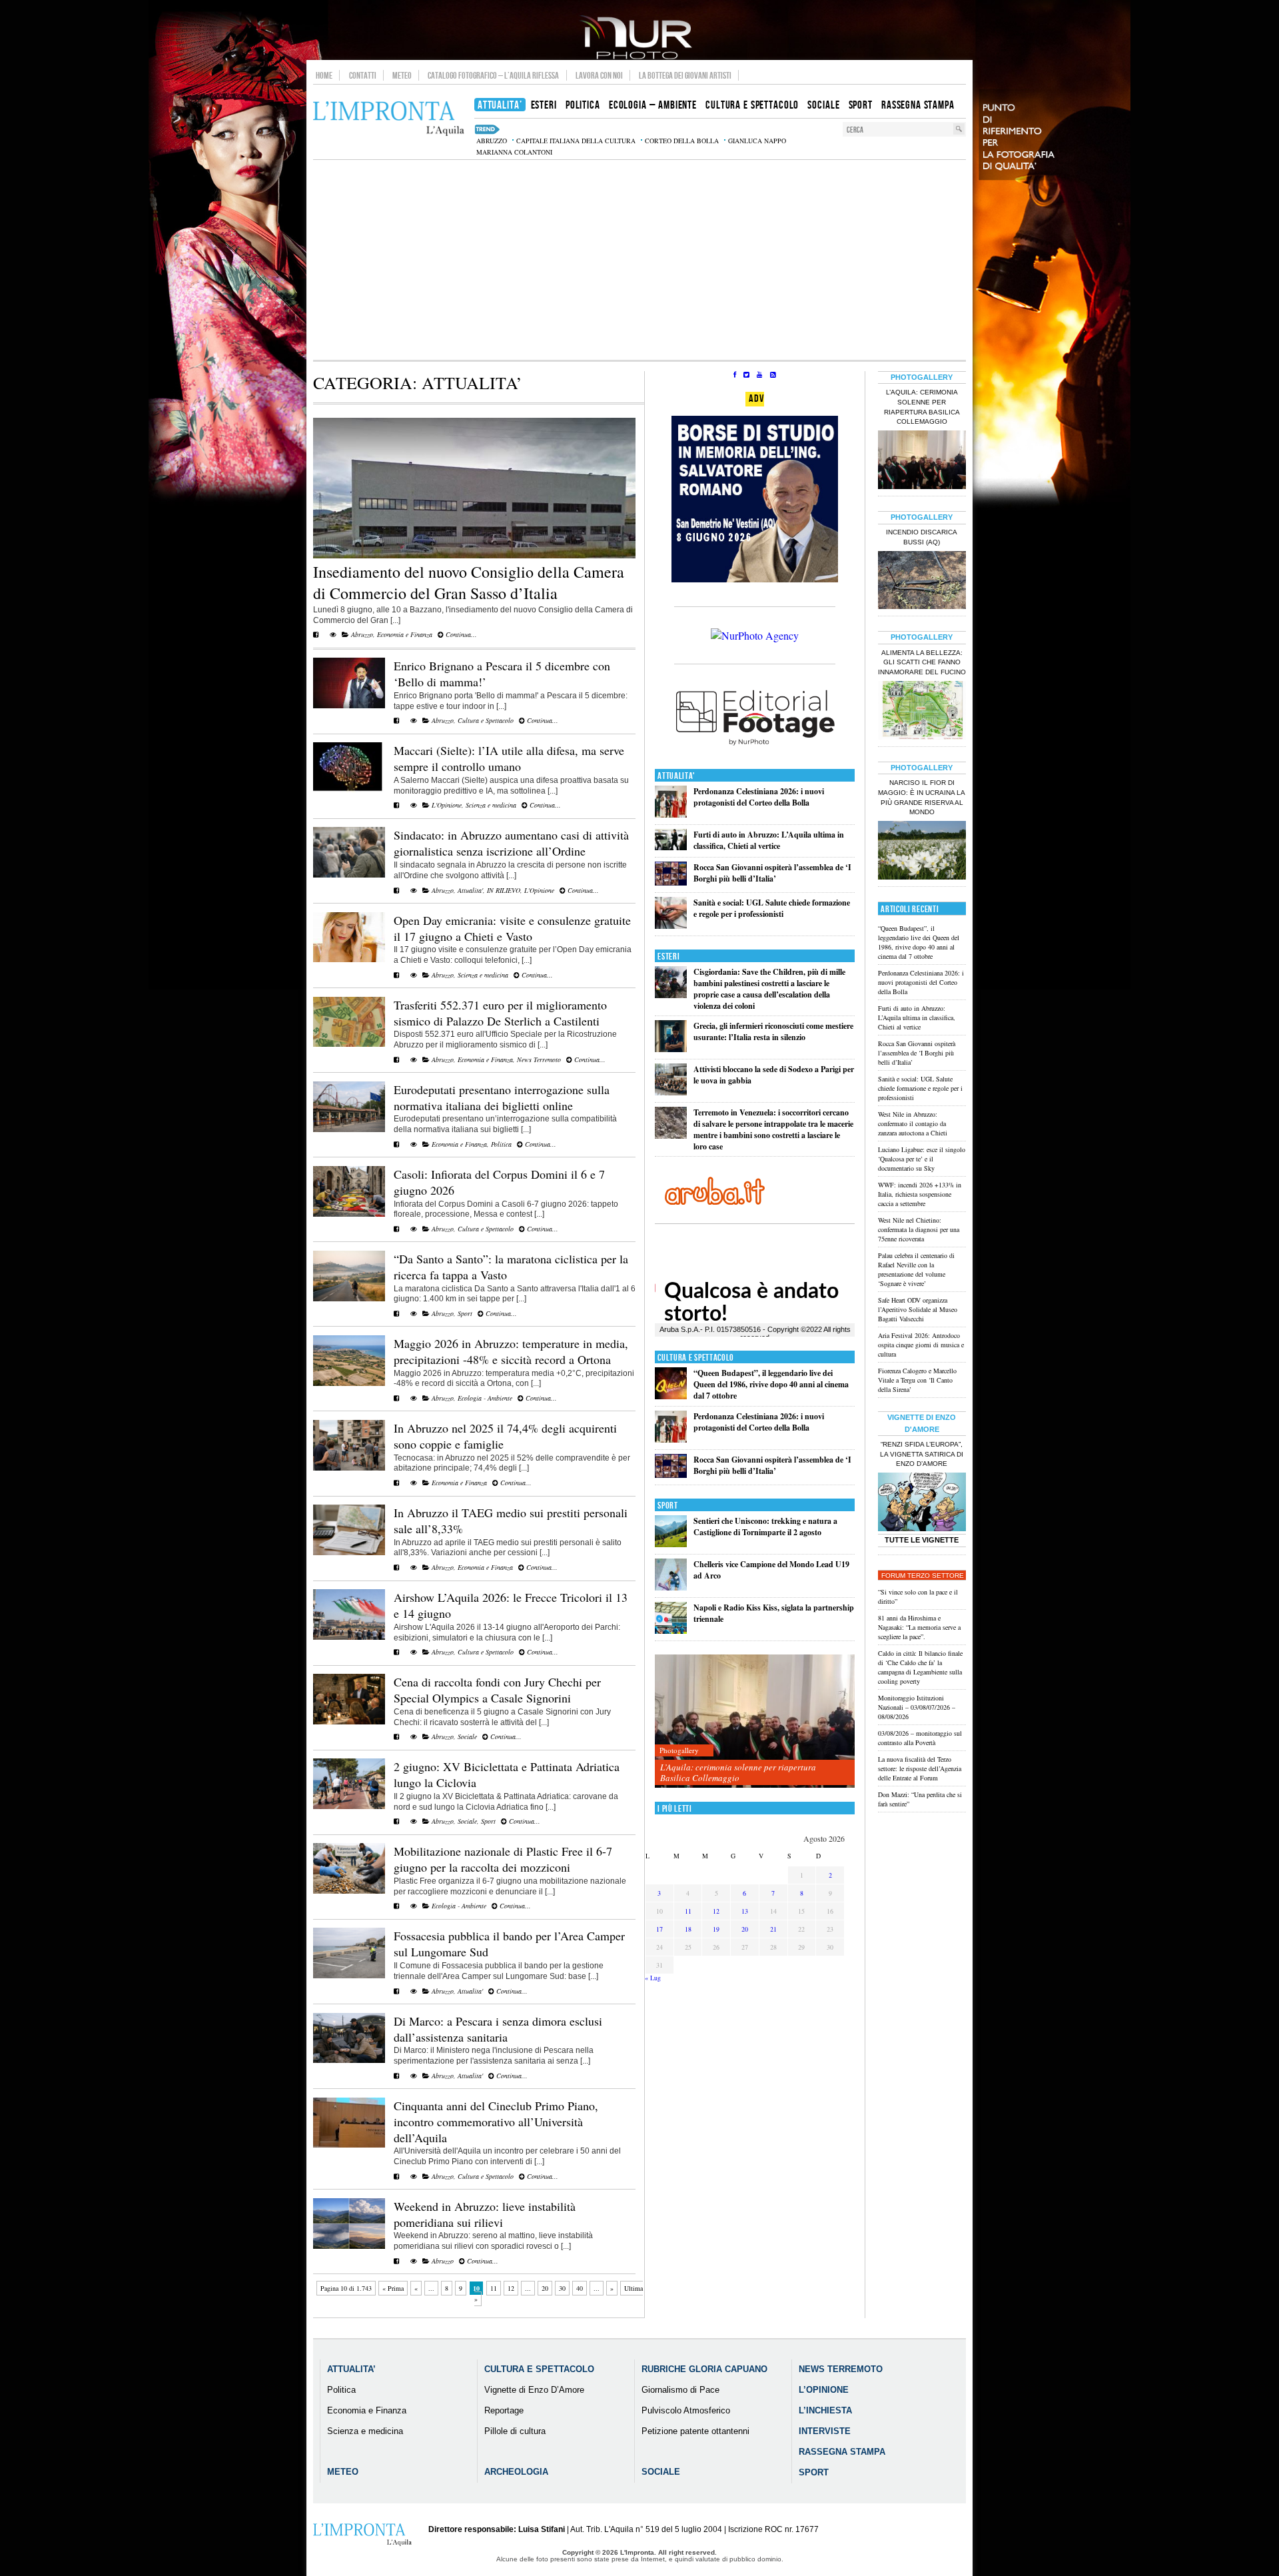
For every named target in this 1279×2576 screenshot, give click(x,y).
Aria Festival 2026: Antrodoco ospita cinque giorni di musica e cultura (921, 1345)
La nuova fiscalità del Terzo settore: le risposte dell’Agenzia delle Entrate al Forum (920, 1768)
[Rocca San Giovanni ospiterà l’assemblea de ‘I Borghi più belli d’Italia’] (671, 883)
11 (494, 2288)
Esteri (668, 957)
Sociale (467, 1736)
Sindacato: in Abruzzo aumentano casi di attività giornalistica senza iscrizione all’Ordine (511, 843)
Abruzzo (362, 634)
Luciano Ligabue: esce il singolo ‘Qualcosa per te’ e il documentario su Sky (922, 1159)
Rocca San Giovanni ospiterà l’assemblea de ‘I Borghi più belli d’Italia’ (772, 873)
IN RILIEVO (504, 890)
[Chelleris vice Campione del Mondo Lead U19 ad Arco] (671, 1588)
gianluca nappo (757, 141)
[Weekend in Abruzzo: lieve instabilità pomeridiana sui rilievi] (349, 2246)
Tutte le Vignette (922, 1540)
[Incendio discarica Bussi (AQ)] (922, 582)
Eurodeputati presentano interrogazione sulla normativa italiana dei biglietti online (502, 1097)
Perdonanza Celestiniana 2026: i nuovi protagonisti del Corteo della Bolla (759, 797)
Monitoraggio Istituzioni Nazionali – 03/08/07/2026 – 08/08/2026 (917, 1707)
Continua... (460, 634)
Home (324, 75)
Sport (465, 1313)
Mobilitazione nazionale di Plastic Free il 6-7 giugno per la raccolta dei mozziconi (503, 1859)
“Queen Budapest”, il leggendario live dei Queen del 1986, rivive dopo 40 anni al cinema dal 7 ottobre (771, 1384)
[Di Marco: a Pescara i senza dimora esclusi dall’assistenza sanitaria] (349, 2060)
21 (773, 1929)
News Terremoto (539, 1059)
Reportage (504, 2410)
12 (511, 2288)
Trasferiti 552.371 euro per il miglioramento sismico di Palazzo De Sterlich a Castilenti (500, 1013)
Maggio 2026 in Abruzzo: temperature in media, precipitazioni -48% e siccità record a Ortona (511, 1351)
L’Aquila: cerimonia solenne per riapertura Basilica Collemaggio (738, 1772)
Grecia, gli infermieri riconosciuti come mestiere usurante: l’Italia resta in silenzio (773, 1031)
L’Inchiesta (825, 2410)
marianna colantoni (514, 152)
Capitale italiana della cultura (576, 141)
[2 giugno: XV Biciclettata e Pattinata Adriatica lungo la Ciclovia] (349, 1806)
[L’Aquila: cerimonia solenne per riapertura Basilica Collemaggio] (755, 1721)
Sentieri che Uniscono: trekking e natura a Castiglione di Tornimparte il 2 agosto (765, 1527)
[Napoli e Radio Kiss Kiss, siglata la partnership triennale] (671, 1631)
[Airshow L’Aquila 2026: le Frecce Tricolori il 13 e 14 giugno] (349, 1637)
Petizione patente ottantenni (695, 2431)
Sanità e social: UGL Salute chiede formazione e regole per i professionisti (772, 908)
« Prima (393, 2288)
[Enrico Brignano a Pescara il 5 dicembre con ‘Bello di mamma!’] (349, 706)
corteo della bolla (682, 141)
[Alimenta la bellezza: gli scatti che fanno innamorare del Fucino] (922, 712)
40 (580, 2288)
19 (716, 1929)
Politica (501, 1144)
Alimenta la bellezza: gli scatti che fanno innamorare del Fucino (922, 663)
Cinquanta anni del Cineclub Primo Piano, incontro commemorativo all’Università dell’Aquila (496, 2122)
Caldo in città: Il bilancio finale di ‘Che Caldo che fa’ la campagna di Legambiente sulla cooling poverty (920, 1667)
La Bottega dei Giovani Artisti (685, 75)
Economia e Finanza (405, 634)
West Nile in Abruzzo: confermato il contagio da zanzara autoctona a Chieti (913, 1123)
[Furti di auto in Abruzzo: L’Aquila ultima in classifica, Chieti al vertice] (671, 847)
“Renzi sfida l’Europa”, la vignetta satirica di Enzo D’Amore (922, 1454)
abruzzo (492, 141)
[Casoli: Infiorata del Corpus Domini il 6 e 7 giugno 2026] (349, 1214)
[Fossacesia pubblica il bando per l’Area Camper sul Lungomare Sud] (349, 1976)
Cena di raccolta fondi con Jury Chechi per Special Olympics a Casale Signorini (497, 1690)
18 (688, 1929)
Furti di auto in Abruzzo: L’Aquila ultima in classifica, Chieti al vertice (769, 840)
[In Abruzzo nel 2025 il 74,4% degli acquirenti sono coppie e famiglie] (349, 1468)
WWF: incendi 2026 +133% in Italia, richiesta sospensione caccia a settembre (920, 1194)
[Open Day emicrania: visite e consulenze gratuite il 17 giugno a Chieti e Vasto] (349, 960)
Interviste (825, 2431)
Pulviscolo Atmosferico (686, 2410)
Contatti (363, 75)
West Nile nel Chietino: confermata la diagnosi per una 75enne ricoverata (919, 1229)
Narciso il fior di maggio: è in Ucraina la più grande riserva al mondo (922, 798)
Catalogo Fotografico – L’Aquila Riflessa (493, 75)
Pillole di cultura (515, 2431)
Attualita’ (351, 2369)
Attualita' (470, 890)
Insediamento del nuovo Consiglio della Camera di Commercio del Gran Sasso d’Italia (469, 582)
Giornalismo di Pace (680, 2390)
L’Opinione (824, 2390)
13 (745, 1911)
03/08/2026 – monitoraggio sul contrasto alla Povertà (920, 1738)
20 (545, 2288)
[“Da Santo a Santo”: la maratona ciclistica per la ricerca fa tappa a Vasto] (349, 1299)
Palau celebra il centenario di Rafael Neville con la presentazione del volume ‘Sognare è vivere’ (916, 1269)
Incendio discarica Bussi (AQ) (922, 537)
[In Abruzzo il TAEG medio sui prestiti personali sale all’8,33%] (349, 1553)
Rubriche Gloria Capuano (704, 2369)
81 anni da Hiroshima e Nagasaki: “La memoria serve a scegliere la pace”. (919, 1627)
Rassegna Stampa (842, 2452)
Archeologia (516, 2472)
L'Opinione (447, 805)
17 (659, 1929)
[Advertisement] (639, 260)
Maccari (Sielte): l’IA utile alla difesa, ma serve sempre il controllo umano (509, 758)
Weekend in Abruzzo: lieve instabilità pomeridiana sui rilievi (485, 2214)
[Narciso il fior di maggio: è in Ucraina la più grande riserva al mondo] (922, 852)
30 (562, 2288)
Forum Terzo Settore (923, 1576)
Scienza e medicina (491, 805)
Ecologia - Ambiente (485, 1398)
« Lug (653, 1978)
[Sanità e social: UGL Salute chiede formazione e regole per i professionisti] (671, 926)
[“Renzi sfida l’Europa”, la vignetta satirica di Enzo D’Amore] (922, 1503)
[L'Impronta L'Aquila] (389, 119)
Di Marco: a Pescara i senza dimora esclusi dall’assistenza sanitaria (498, 2029)
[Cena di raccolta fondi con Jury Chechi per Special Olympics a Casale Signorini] (349, 1722)
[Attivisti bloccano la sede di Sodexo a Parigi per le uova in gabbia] (671, 1092)
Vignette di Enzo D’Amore (534, 2390)
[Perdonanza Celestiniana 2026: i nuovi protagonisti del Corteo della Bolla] (671, 815)
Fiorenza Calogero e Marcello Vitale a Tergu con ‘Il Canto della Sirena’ (917, 1380)
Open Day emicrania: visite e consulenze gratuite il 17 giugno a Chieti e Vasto (512, 928)
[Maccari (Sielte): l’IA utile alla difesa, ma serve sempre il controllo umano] (349, 790)
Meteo (402, 75)
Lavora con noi (599, 75)
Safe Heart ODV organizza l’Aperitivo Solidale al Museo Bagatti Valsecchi (918, 1309)
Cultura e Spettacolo (486, 720)
